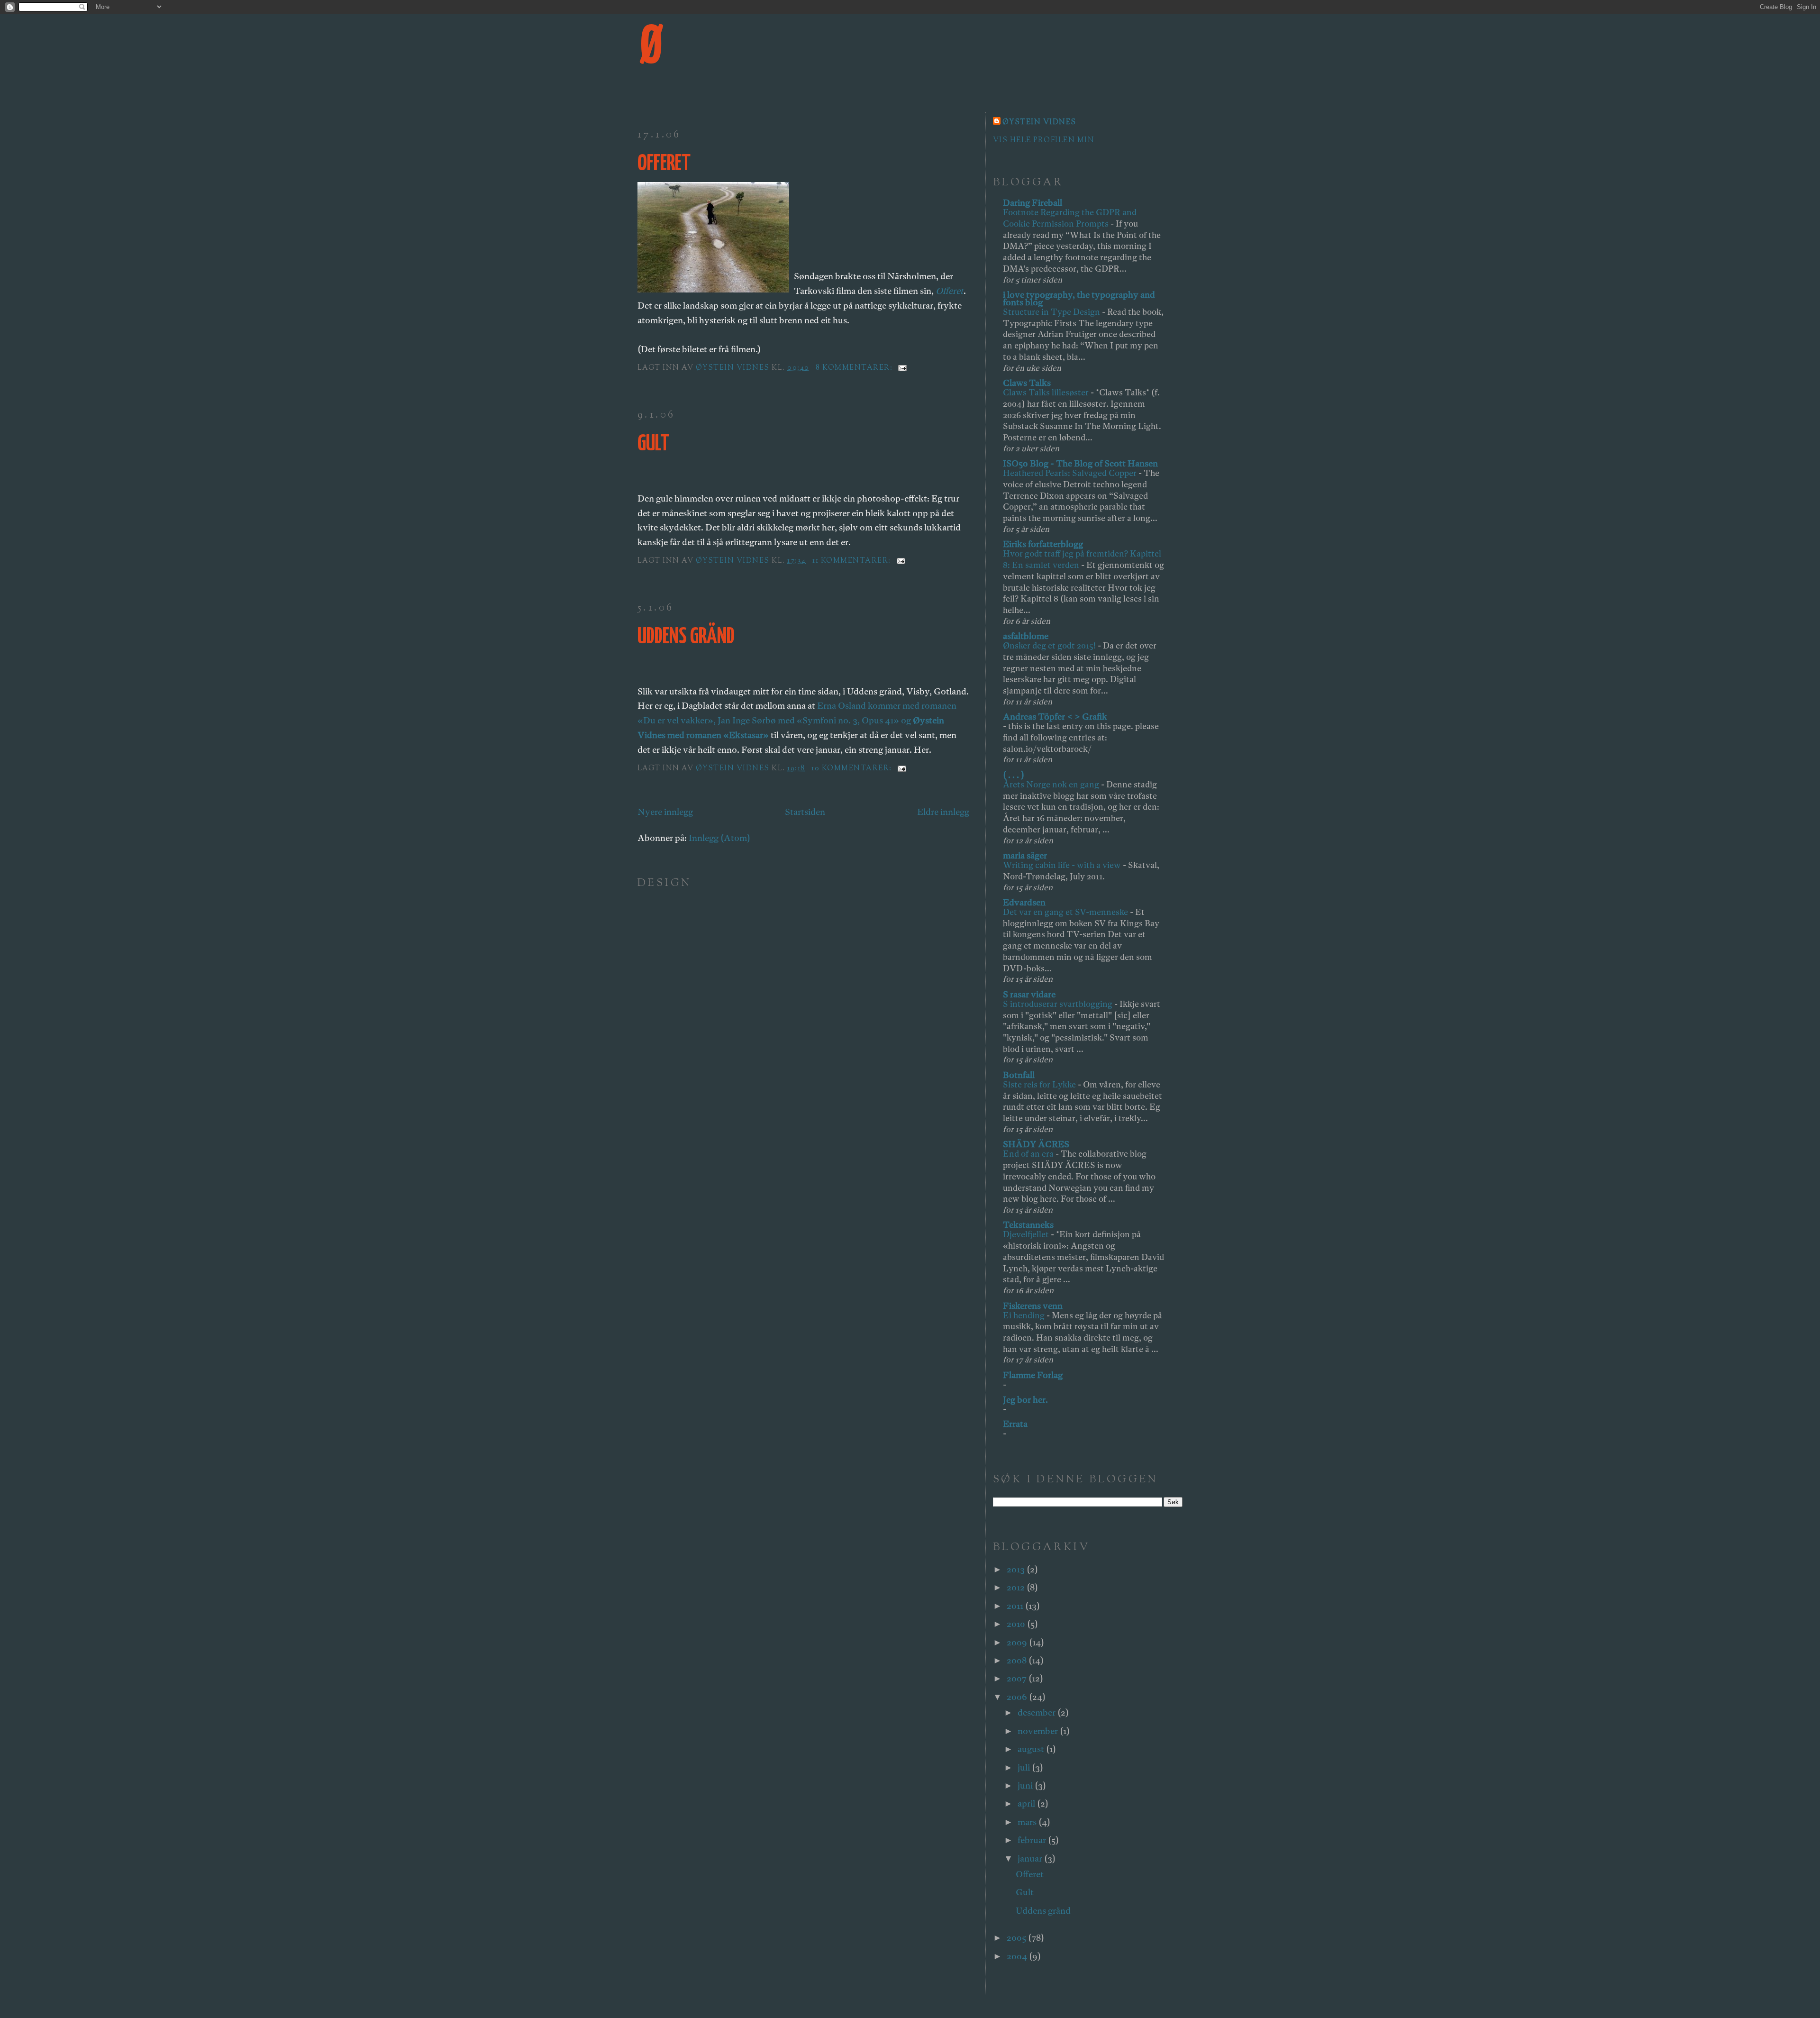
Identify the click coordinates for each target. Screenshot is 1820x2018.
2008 (1018, 1660)
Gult (653, 444)
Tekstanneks (1028, 1225)
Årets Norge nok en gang (1052, 784)
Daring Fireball (1033, 203)
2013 (1017, 1569)
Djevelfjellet (1027, 1234)
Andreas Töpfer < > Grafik (1055, 717)
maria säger (1025, 855)
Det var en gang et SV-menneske (1066, 912)
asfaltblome (1026, 636)
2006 (1018, 1697)
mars (1028, 1822)
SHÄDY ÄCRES (1036, 1144)
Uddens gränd (686, 637)
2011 (1016, 1606)
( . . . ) (1014, 775)
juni (1026, 1785)
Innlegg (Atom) (719, 838)
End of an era (1029, 1154)
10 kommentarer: (853, 769)
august (1032, 1749)
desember (1037, 1712)
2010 (1017, 1624)
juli (1025, 1767)
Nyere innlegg (665, 812)
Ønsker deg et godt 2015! (1050, 645)
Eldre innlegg (943, 812)
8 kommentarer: (855, 368)
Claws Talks (1027, 383)
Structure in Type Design (1052, 312)
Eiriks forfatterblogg (1043, 544)
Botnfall (1019, 1075)
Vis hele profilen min (1044, 141)
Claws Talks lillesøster (1047, 392)
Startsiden (805, 812)
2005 (1017, 1938)
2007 (1018, 1678)
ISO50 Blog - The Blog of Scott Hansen (1080, 463)
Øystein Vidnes (1039, 123)
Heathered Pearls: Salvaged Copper (1071, 473)
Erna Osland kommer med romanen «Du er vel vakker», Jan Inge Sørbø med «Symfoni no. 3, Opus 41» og (797, 720)
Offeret (664, 164)
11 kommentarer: (853, 561)
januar (1031, 1858)
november (1039, 1731)
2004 (1018, 1956)
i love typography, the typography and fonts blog (1079, 298)
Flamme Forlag (1033, 1375)
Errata (1015, 1424)
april (1027, 1803)
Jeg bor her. (1025, 1400)
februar (1033, 1840)
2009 (1018, 1642)
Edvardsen (1024, 902)
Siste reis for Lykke (1040, 1084)
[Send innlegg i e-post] (902, 368)
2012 (1017, 1587)
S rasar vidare (1029, 994)
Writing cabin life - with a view (1063, 865)
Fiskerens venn (1033, 1306)
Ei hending (1025, 1315)
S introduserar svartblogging (1059, 1004)
